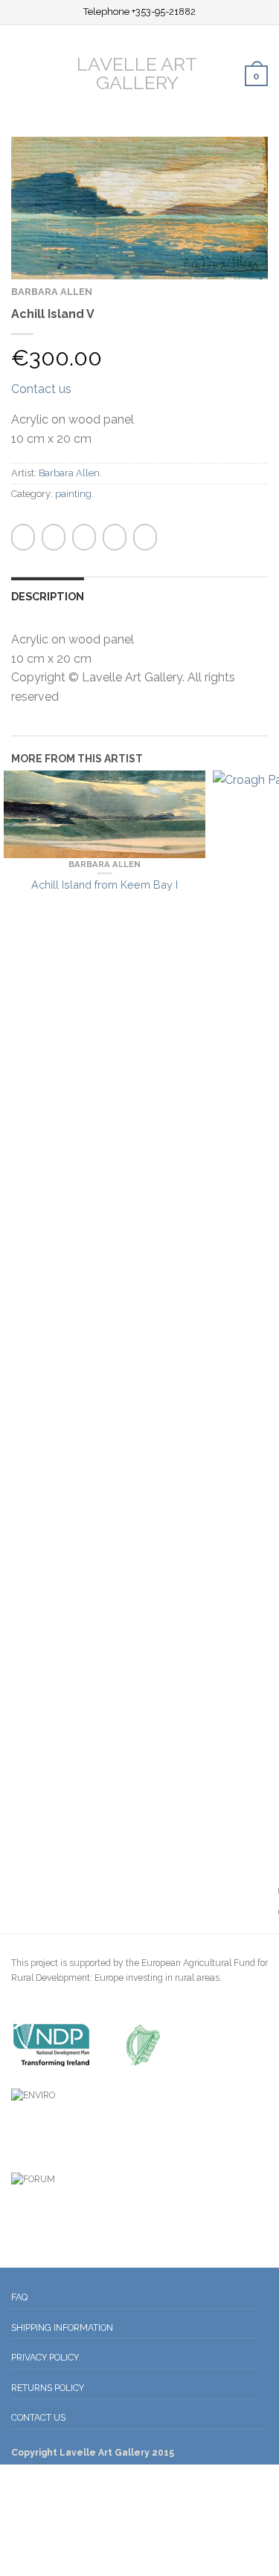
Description (48, 596)
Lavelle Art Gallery (137, 72)
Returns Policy (48, 2388)
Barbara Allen (52, 292)
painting (73, 494)
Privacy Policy (45, 2357)
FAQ (19, 2297)
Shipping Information (62, 2327)
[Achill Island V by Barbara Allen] (139, 207)
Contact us (41, 389)
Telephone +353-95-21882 (139, 12)
